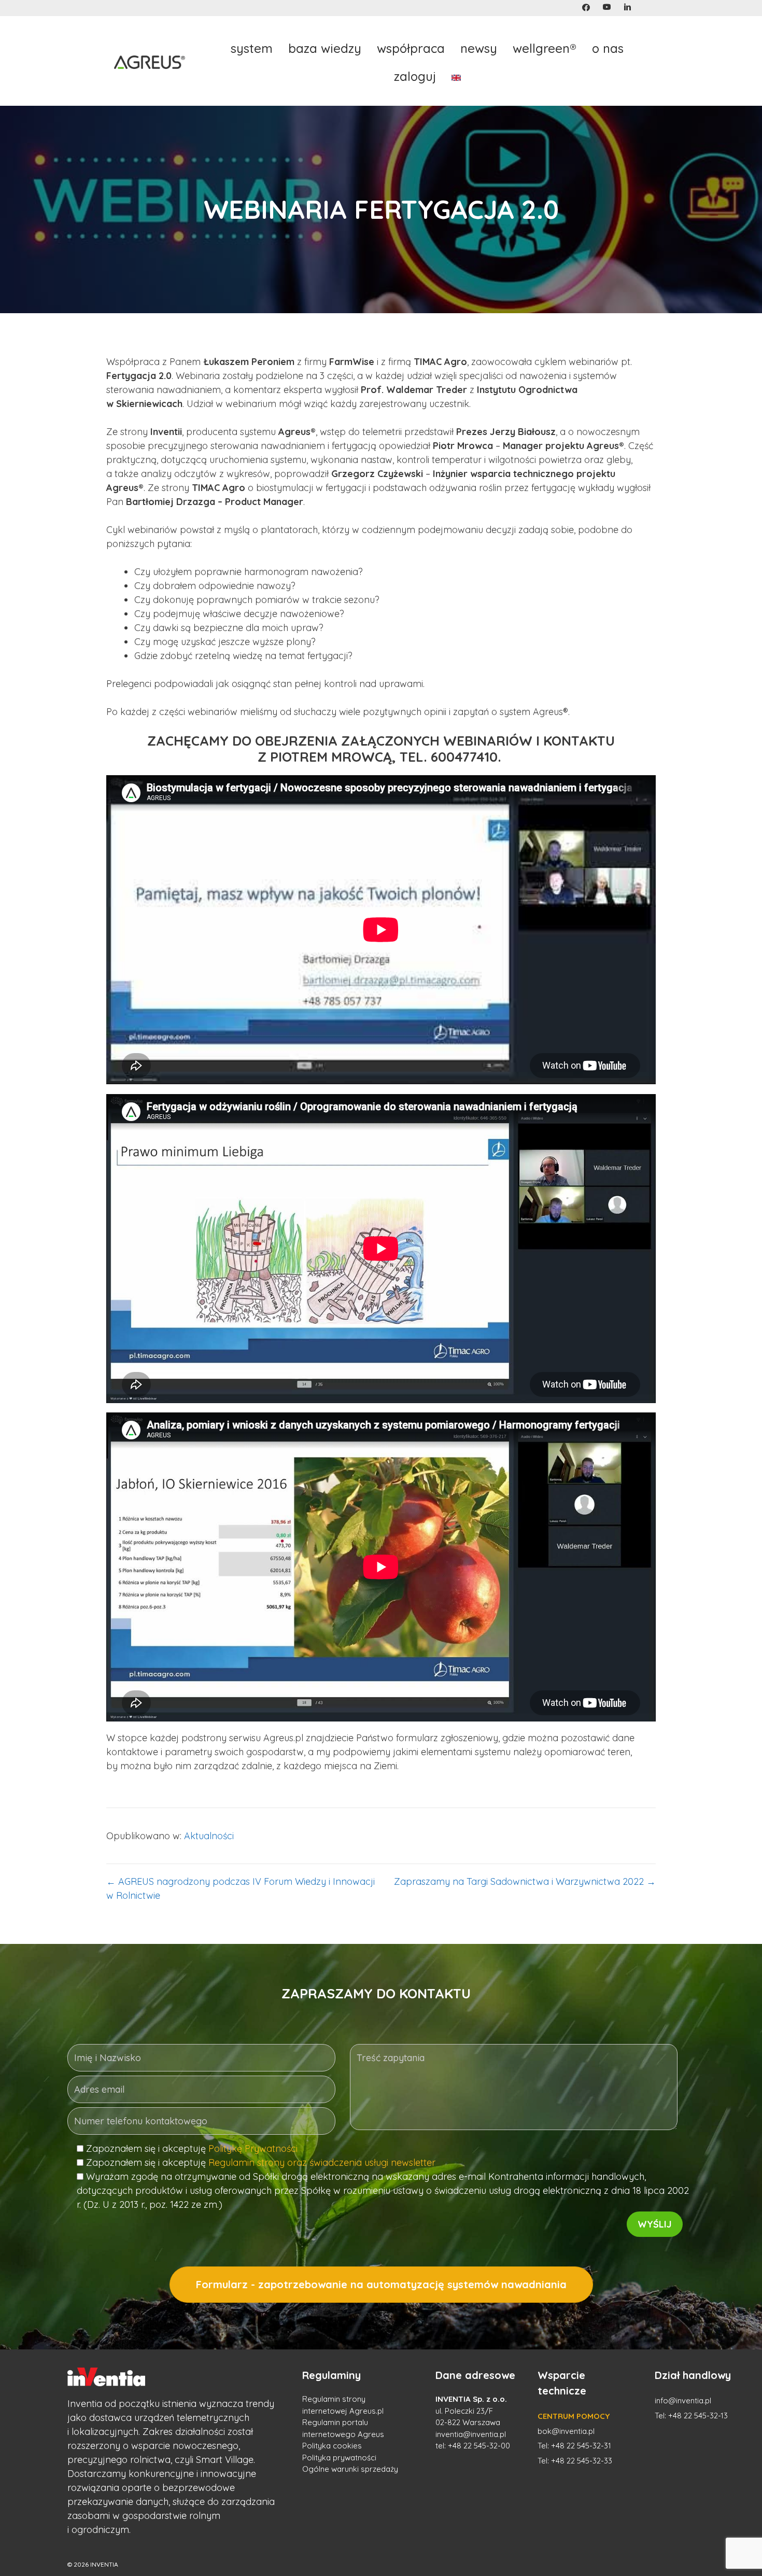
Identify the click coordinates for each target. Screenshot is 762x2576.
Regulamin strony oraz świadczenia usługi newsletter (322, 2162)
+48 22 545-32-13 (698, 2416)
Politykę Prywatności (253, 2148)
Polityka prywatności (339, 2458)
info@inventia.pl (683, 2400)
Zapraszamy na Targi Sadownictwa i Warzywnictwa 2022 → (525, 1881)
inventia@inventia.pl (471, 2434)
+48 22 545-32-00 (479, 2446)
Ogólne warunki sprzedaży (350, 2469)
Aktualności (209, 1836)
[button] (586, 8)
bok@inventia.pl (566, 2431)
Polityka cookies (332, 2446)
